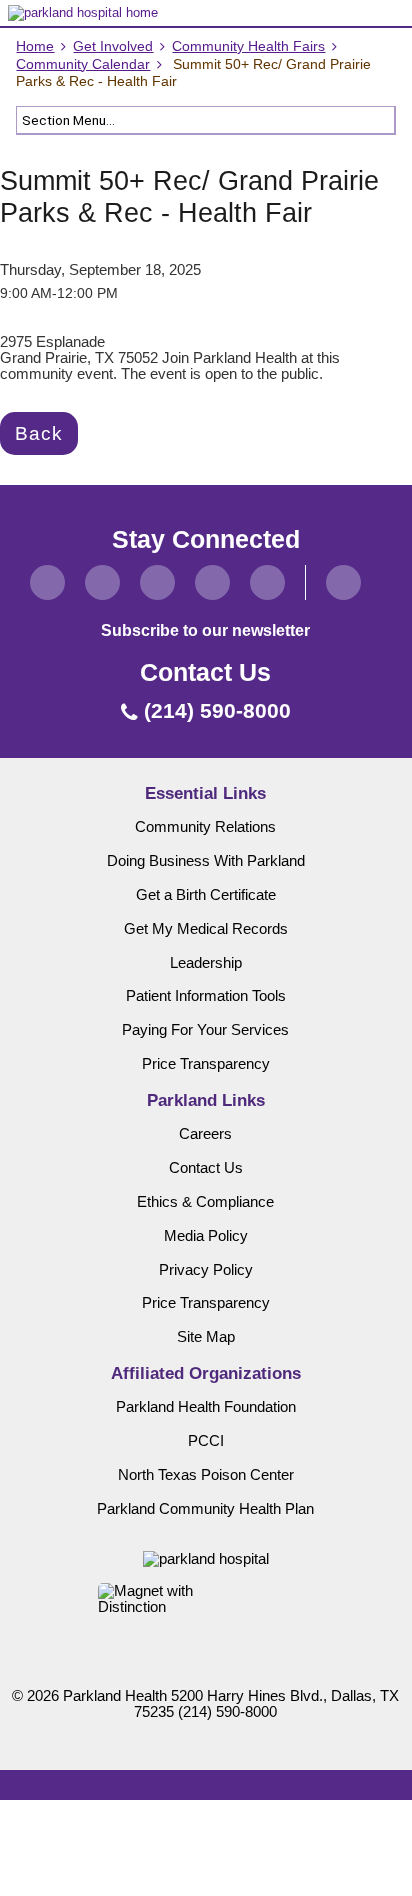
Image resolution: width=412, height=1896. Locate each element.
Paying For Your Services (205, 1030)
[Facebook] (47, 582)
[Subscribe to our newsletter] (343, 582)
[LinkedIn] (212, 582)
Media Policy (206, 1236)
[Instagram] (157, 582)
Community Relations (205, 827)
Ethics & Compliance (205, 1202)
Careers (205, 1134)
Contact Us (206, 1168)
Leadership (206, 963)
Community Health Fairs (248, 46)
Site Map (206, 1337)
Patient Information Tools (206, 996)
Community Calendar (83, 64)
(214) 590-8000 (227, 1712)
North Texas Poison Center (206, 1475)
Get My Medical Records (206, 929)
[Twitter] (102, 582)
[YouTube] (267, 582)
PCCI (206, 1441)
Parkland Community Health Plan (205, 1509)
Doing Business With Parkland (206, 861)
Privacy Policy (206, 1270)
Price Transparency (206, 1064)
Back (39, 433)
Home (35, 46)
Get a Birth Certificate (206, 895)
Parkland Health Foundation (206, 1407)
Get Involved (113, 46)
